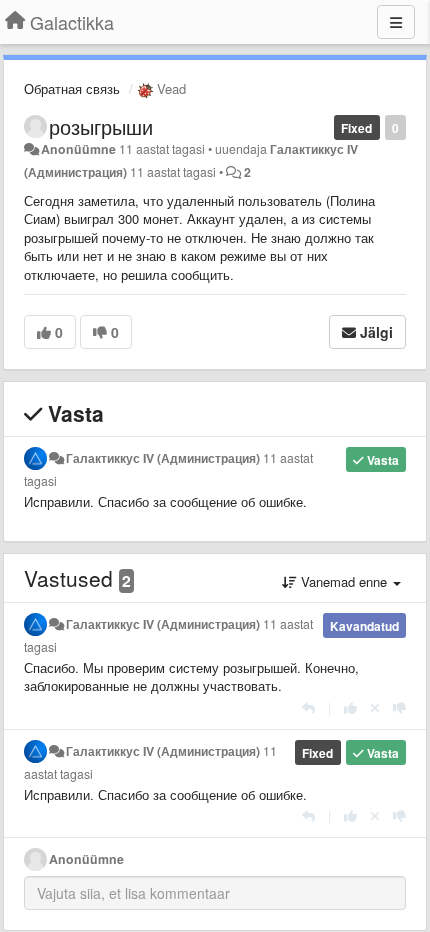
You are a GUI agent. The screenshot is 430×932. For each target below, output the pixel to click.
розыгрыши (101, 126)
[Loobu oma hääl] (375, 707)
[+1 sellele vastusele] (350, 707)
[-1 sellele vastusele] (399, 707)
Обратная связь (72, 88)
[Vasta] (308, 707)
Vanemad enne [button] (344, 581)
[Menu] (396, 22)
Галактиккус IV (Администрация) (163, 458)
